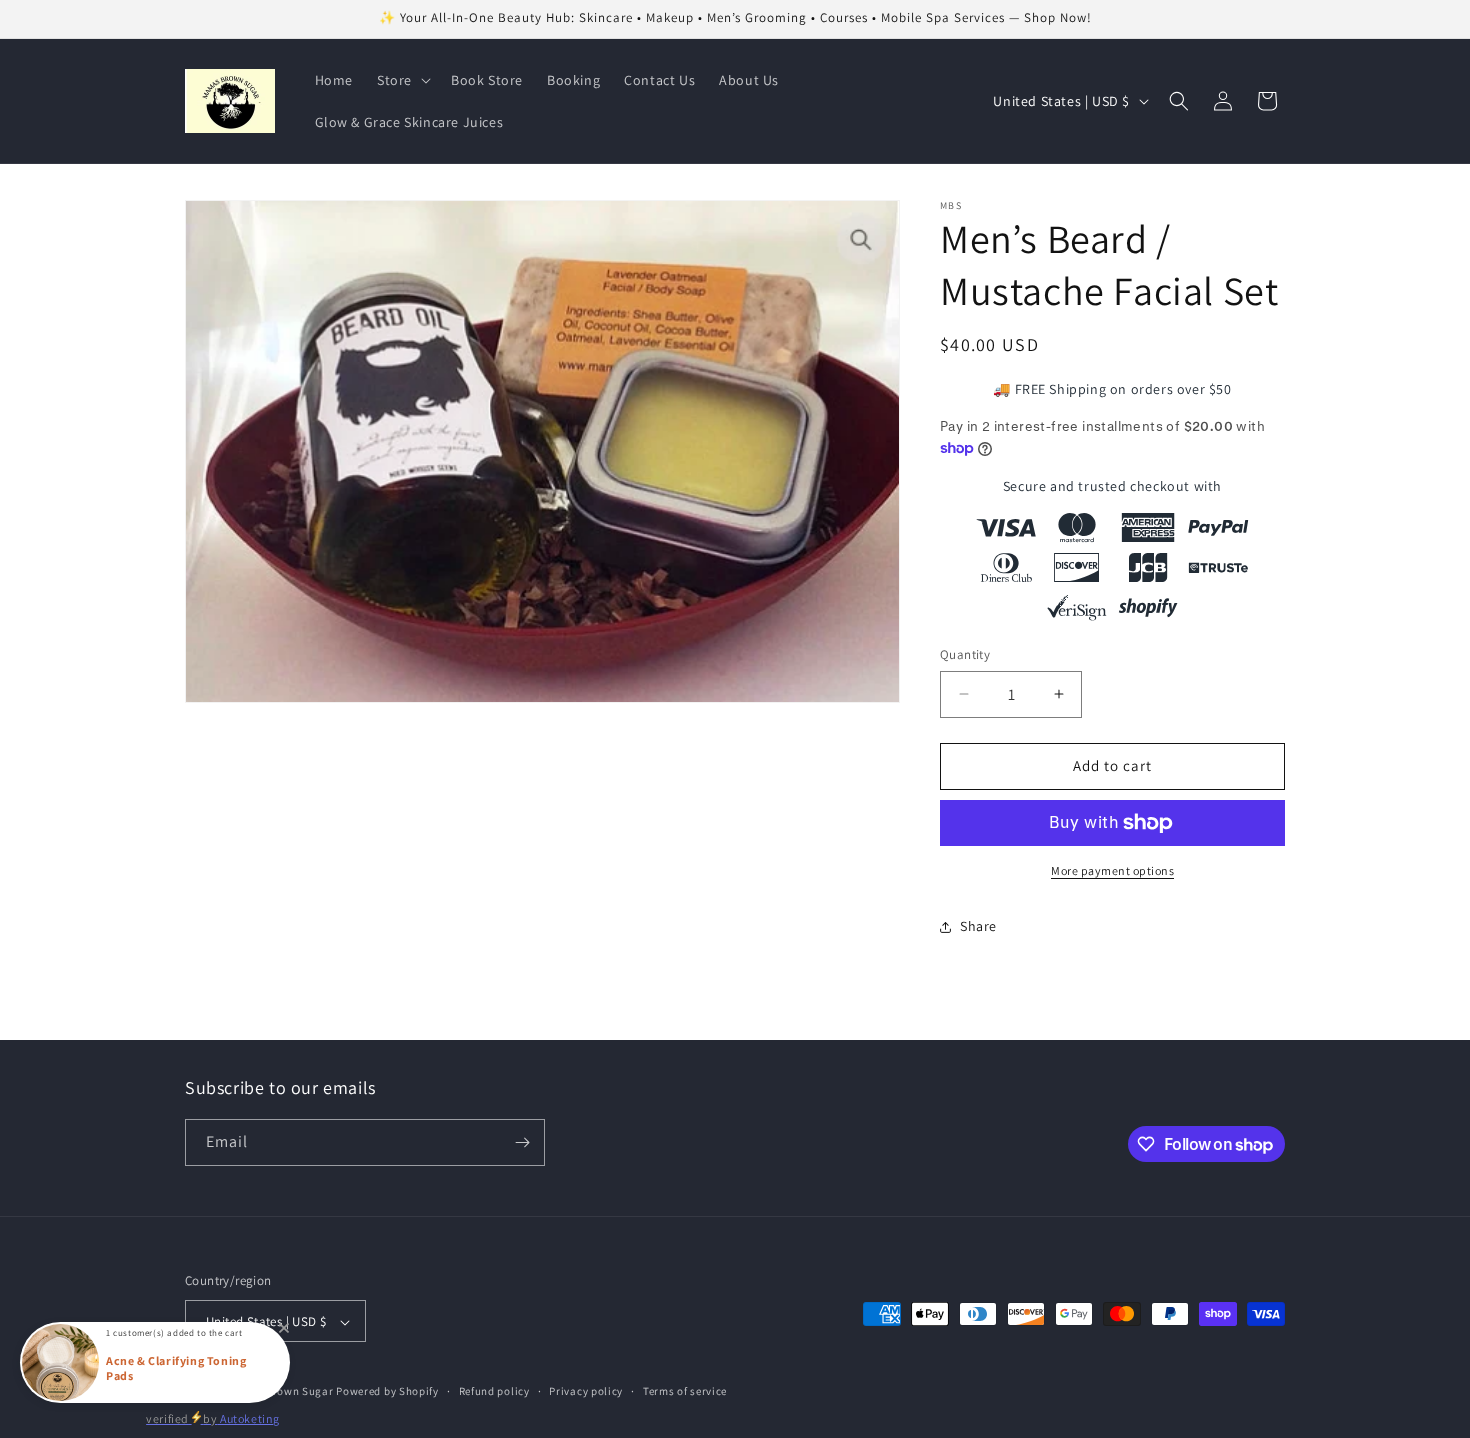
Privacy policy (586, 1391)
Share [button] (978, 926)
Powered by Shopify (387, 1392)
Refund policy (494, 1391)
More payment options (1112, 870)
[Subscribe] (522, 1142)
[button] (402, 80)
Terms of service (685, 1391)
